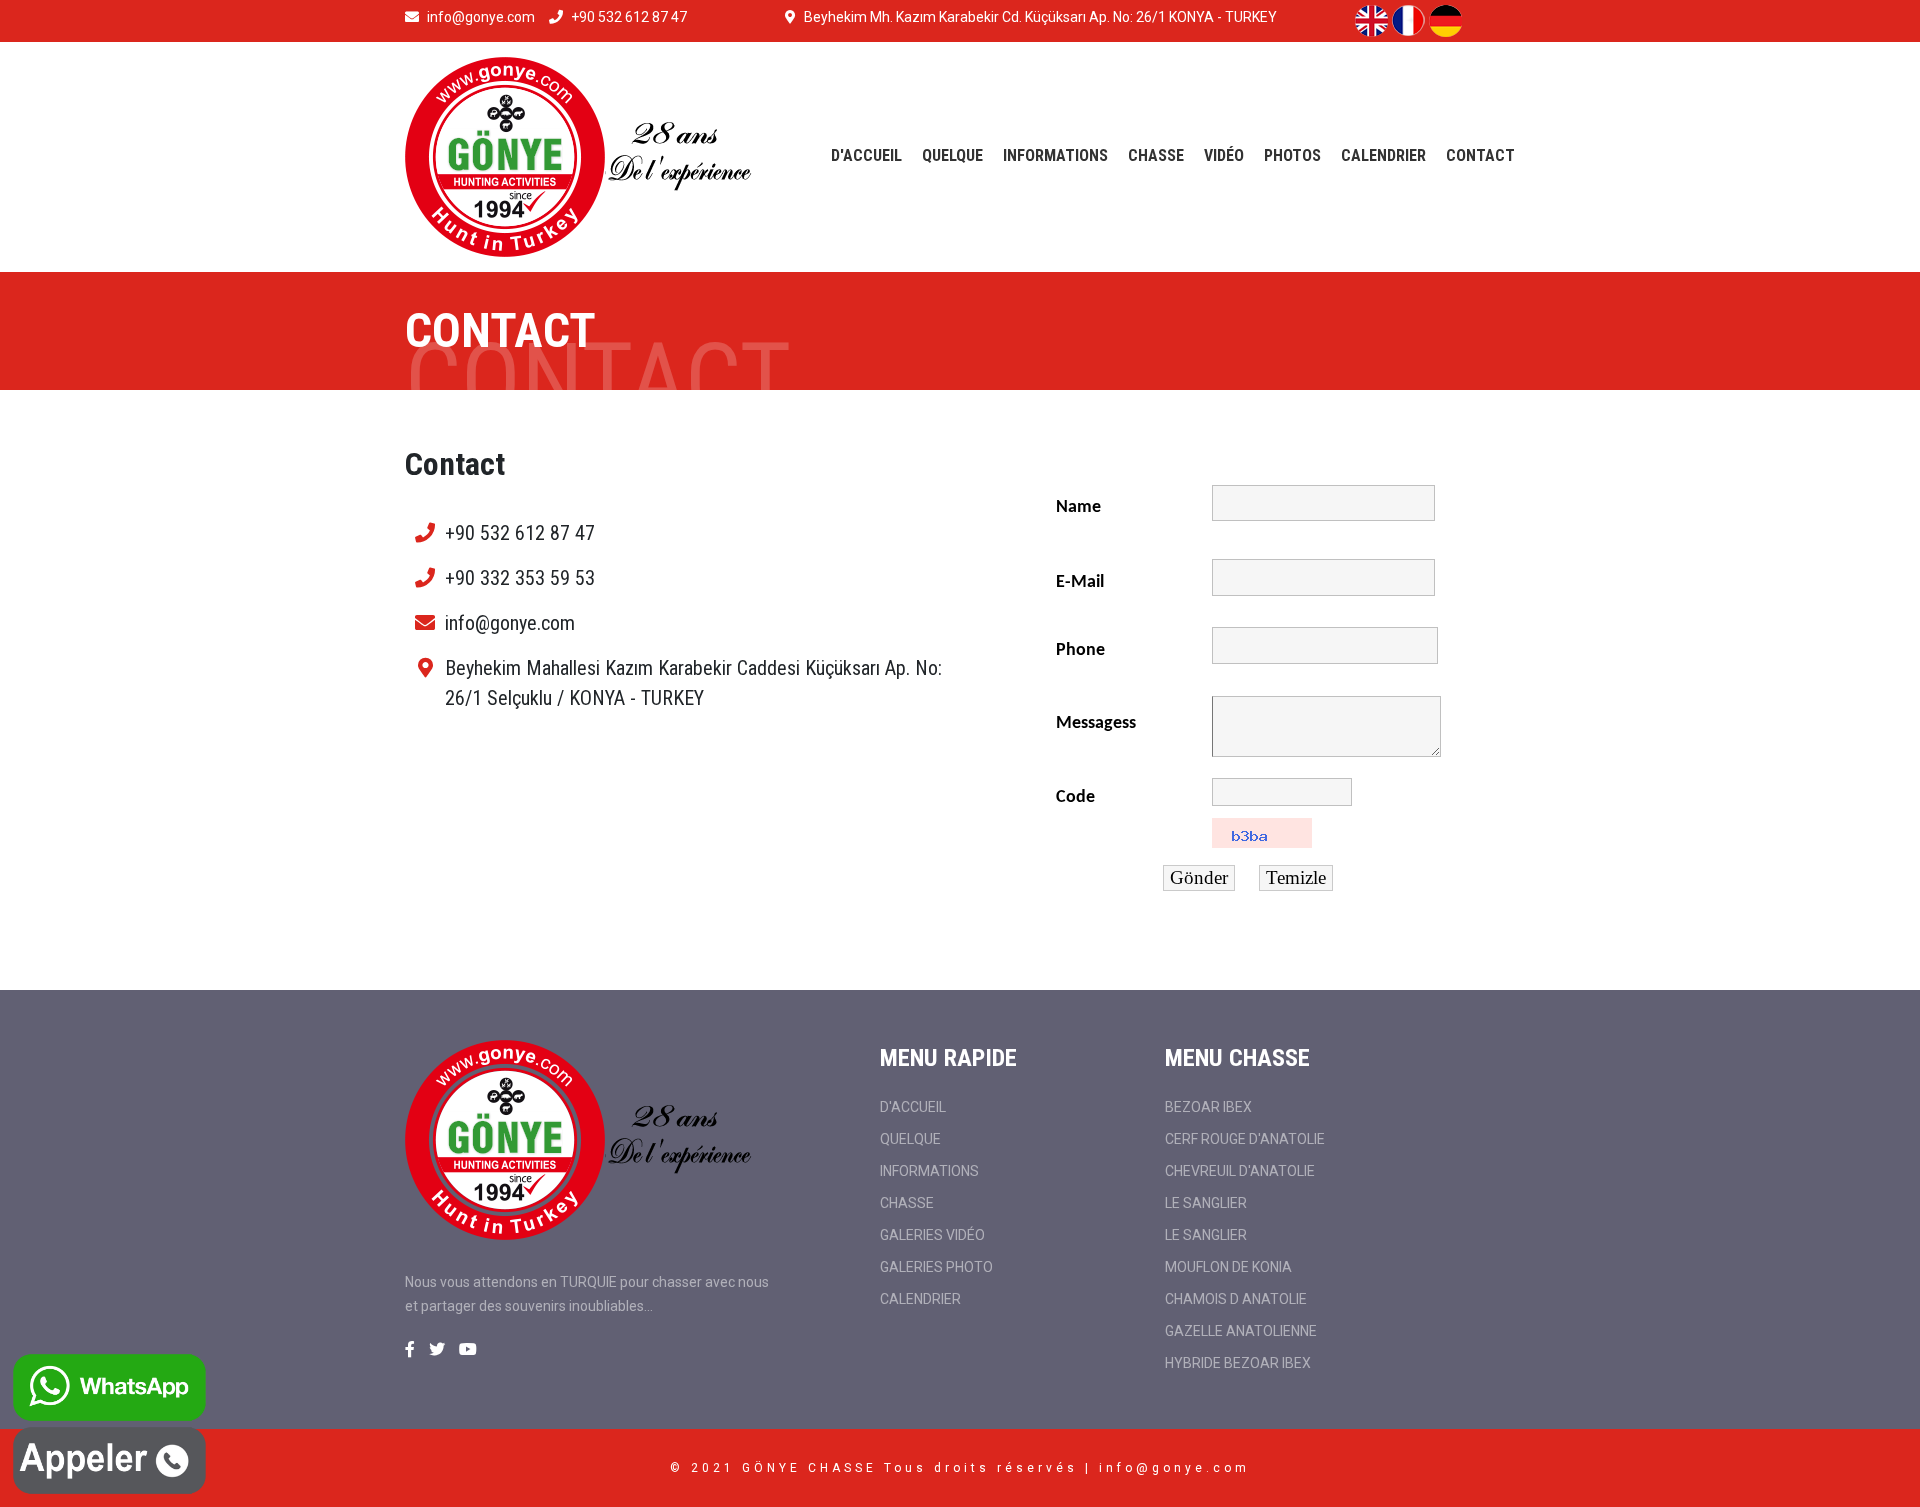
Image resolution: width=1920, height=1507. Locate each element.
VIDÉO (1224, 155)
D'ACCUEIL (866, 155)
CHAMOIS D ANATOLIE (1236, 1299)
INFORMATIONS (1055, 155)
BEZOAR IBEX (1208, 1107)
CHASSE (1156, 155)
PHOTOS (1292, 155)
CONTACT (1480, 155)
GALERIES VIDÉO (932, 1235)
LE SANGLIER (1206, 1203)
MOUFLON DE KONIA (1228, 1267)
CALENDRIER (1383, 155)
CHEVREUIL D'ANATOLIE (1240, 1171)
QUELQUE (952, 155)
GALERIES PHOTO (936, 1267)
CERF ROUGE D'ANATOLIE (1245, 1139)
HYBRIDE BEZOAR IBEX (1238, 1363)
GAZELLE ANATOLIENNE (1241, 1331)
